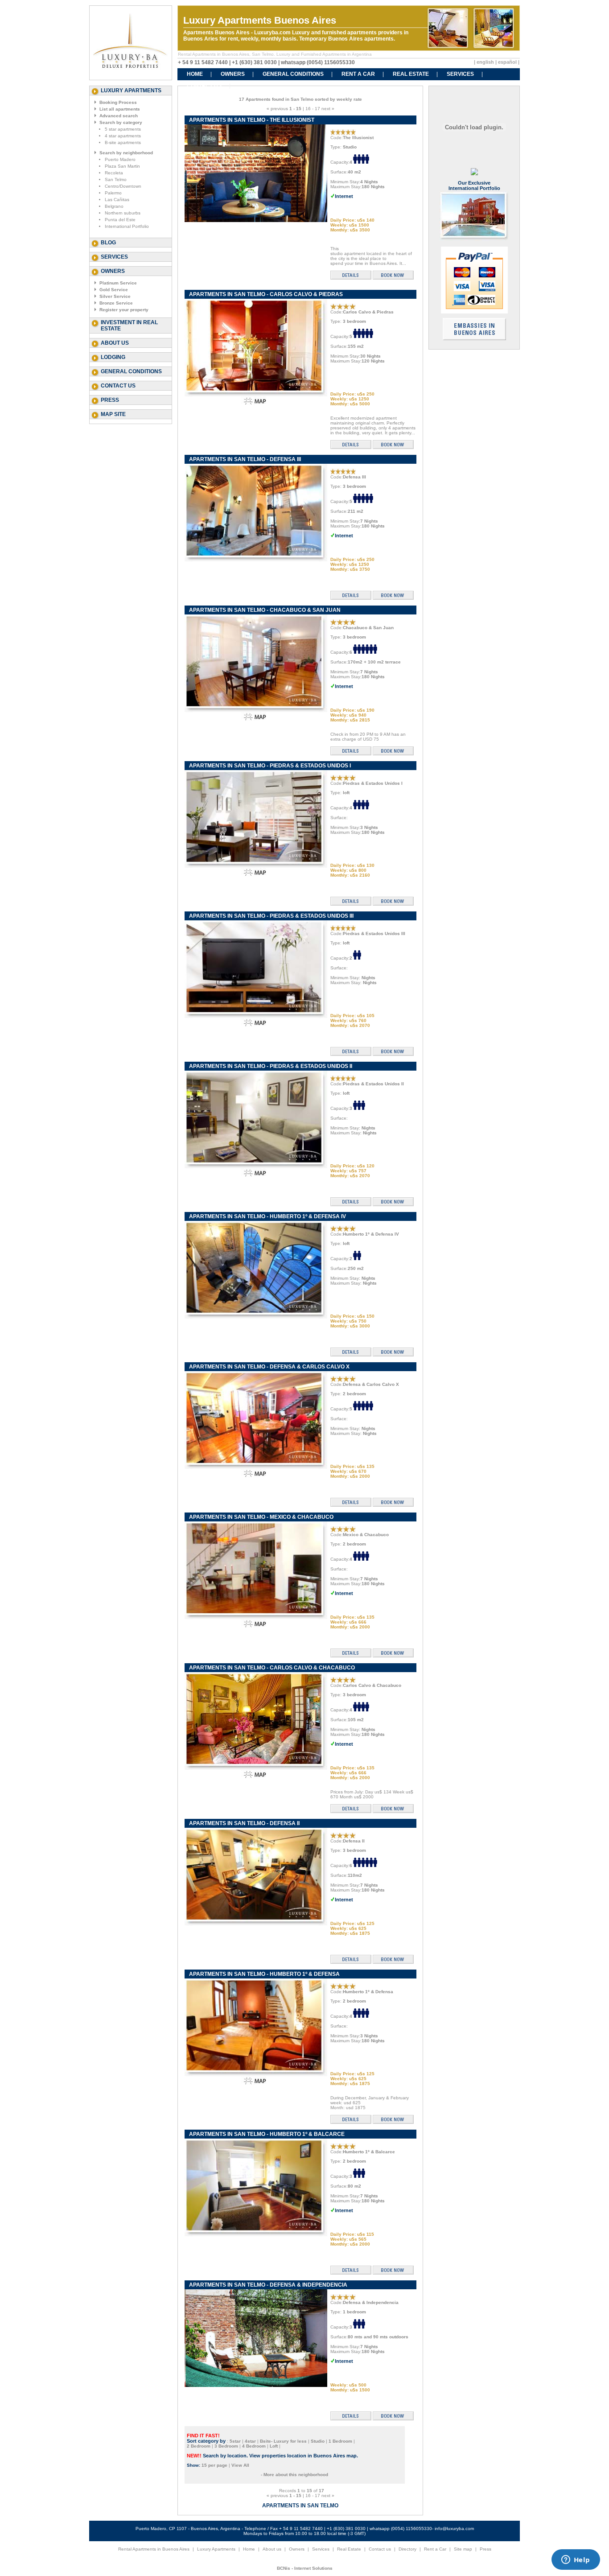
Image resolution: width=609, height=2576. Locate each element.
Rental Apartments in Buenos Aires (154, 2549)
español (507, 62)
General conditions (131, 371)
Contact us (118, 386)
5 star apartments (123, 129)
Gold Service (114, 290)
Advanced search (119, 116)
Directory (407, 2549)
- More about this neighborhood (294, 2475)
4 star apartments (123, 136)
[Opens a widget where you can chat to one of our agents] (576, 2560)
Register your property (124, 310)
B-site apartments (123, 142)
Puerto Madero (120, 159)
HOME (195, 74)
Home (249, 2549)
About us (115, 343)
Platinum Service (118, 283)
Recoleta (114, 173)
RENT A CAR (358, 74)
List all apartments (120, 109)
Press (110, 400)
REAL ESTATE (411, 74)
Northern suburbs (123, 213)
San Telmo (116, 179)
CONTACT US (204, 86)
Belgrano (114, 206)
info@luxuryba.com (454, 2529)
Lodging (113, 357)
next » (328, 109)
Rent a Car (435, 2549)
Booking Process (118, 102)
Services (114, 257)
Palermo (113, 193)
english (485, 62)
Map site (113, 414)
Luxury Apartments (216, 2549)
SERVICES (460, 74)
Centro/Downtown (123, 186)
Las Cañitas (117, 200)
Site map (463, 2549)
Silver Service (115, 296)
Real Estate (349, 2549)
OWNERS (233, 74)
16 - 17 (313, 109)
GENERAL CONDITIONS (293, 74)
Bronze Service (116, 303)
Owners (297, 2549)
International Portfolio (127, 226)
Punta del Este (120, 220)
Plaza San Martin (122, 166)
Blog (108, 243)
